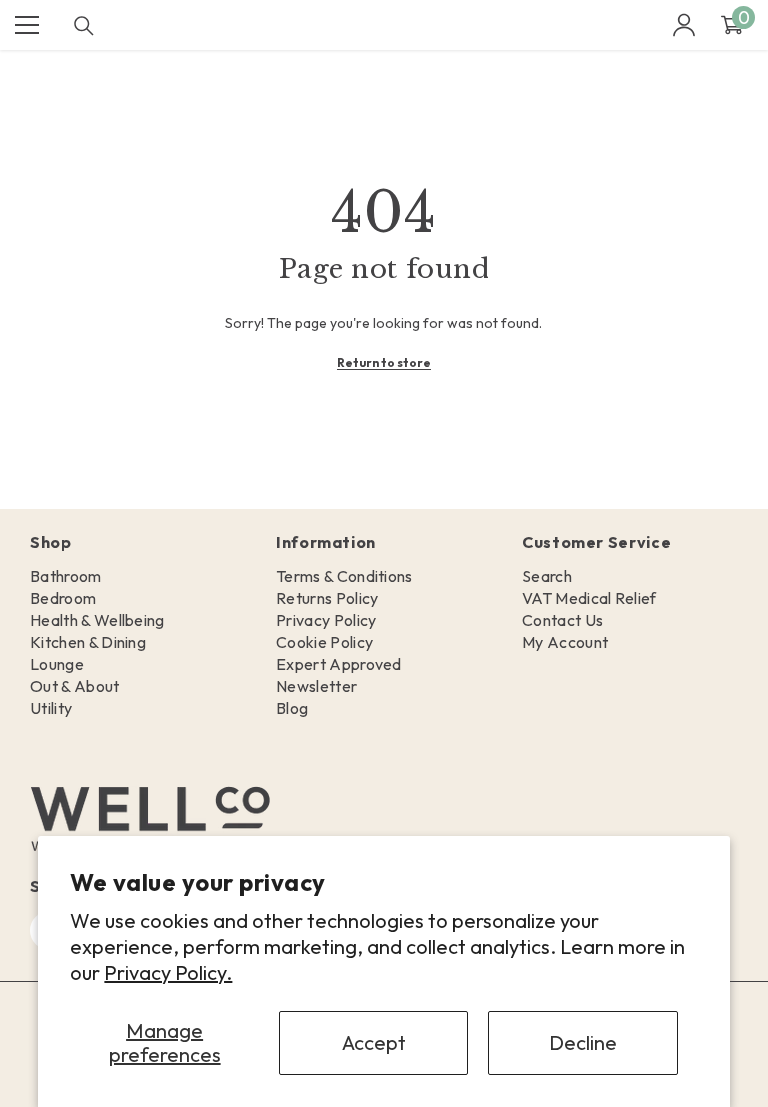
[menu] (27, 25)
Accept (374, 1042)
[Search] (84, 26)
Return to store (384, 362)
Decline (583, 1042)
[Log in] (684, 25)
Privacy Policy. (168, 972)
